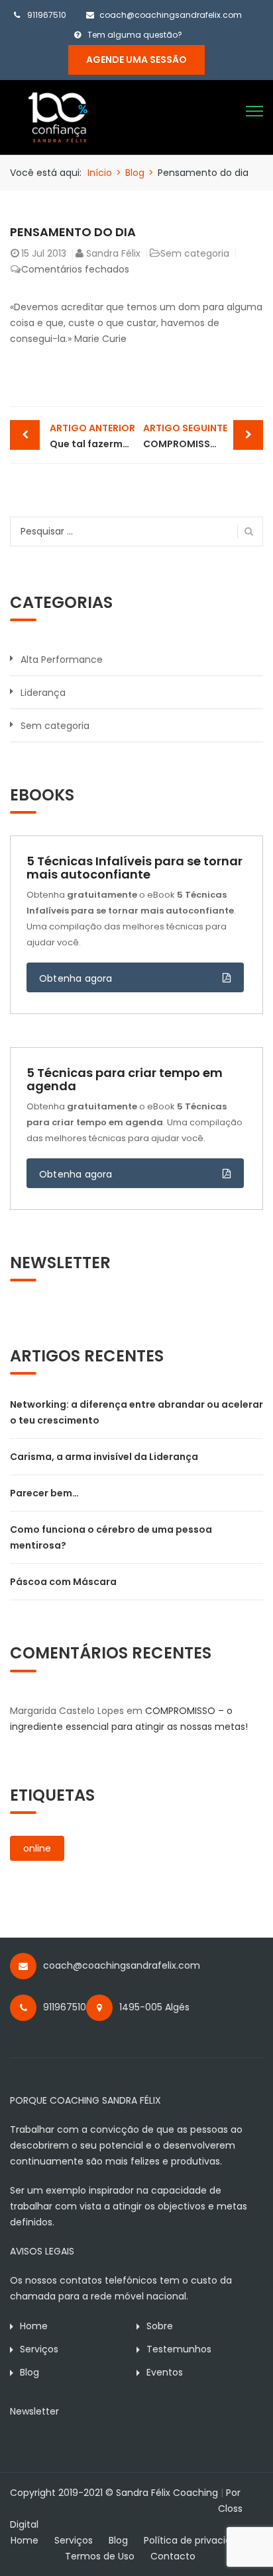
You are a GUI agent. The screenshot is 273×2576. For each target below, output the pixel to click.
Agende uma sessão (136, 60)
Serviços (39, 2349)
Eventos (165, 2372)
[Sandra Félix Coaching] (58, 116)
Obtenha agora (76, 978)
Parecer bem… (44, 1493)
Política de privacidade (196, 2540)
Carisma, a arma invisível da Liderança (104, 1457)
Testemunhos (179, 2349)
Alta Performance (62, 660)
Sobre (160, 2326)
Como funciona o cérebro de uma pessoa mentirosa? (111, 1537)
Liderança (43, 693)
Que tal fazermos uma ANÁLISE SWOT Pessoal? (93, 436)
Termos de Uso (100, 2556)
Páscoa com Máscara (63, 1582)
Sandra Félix (113, 253)
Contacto (173, 2556)
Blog (135, 173)
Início (100, 173)
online (37, 1848)
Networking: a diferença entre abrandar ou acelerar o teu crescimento (136, 1412)
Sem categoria (195, 253)
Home (34, 2326)
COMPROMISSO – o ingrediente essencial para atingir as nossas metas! (203, 436)
